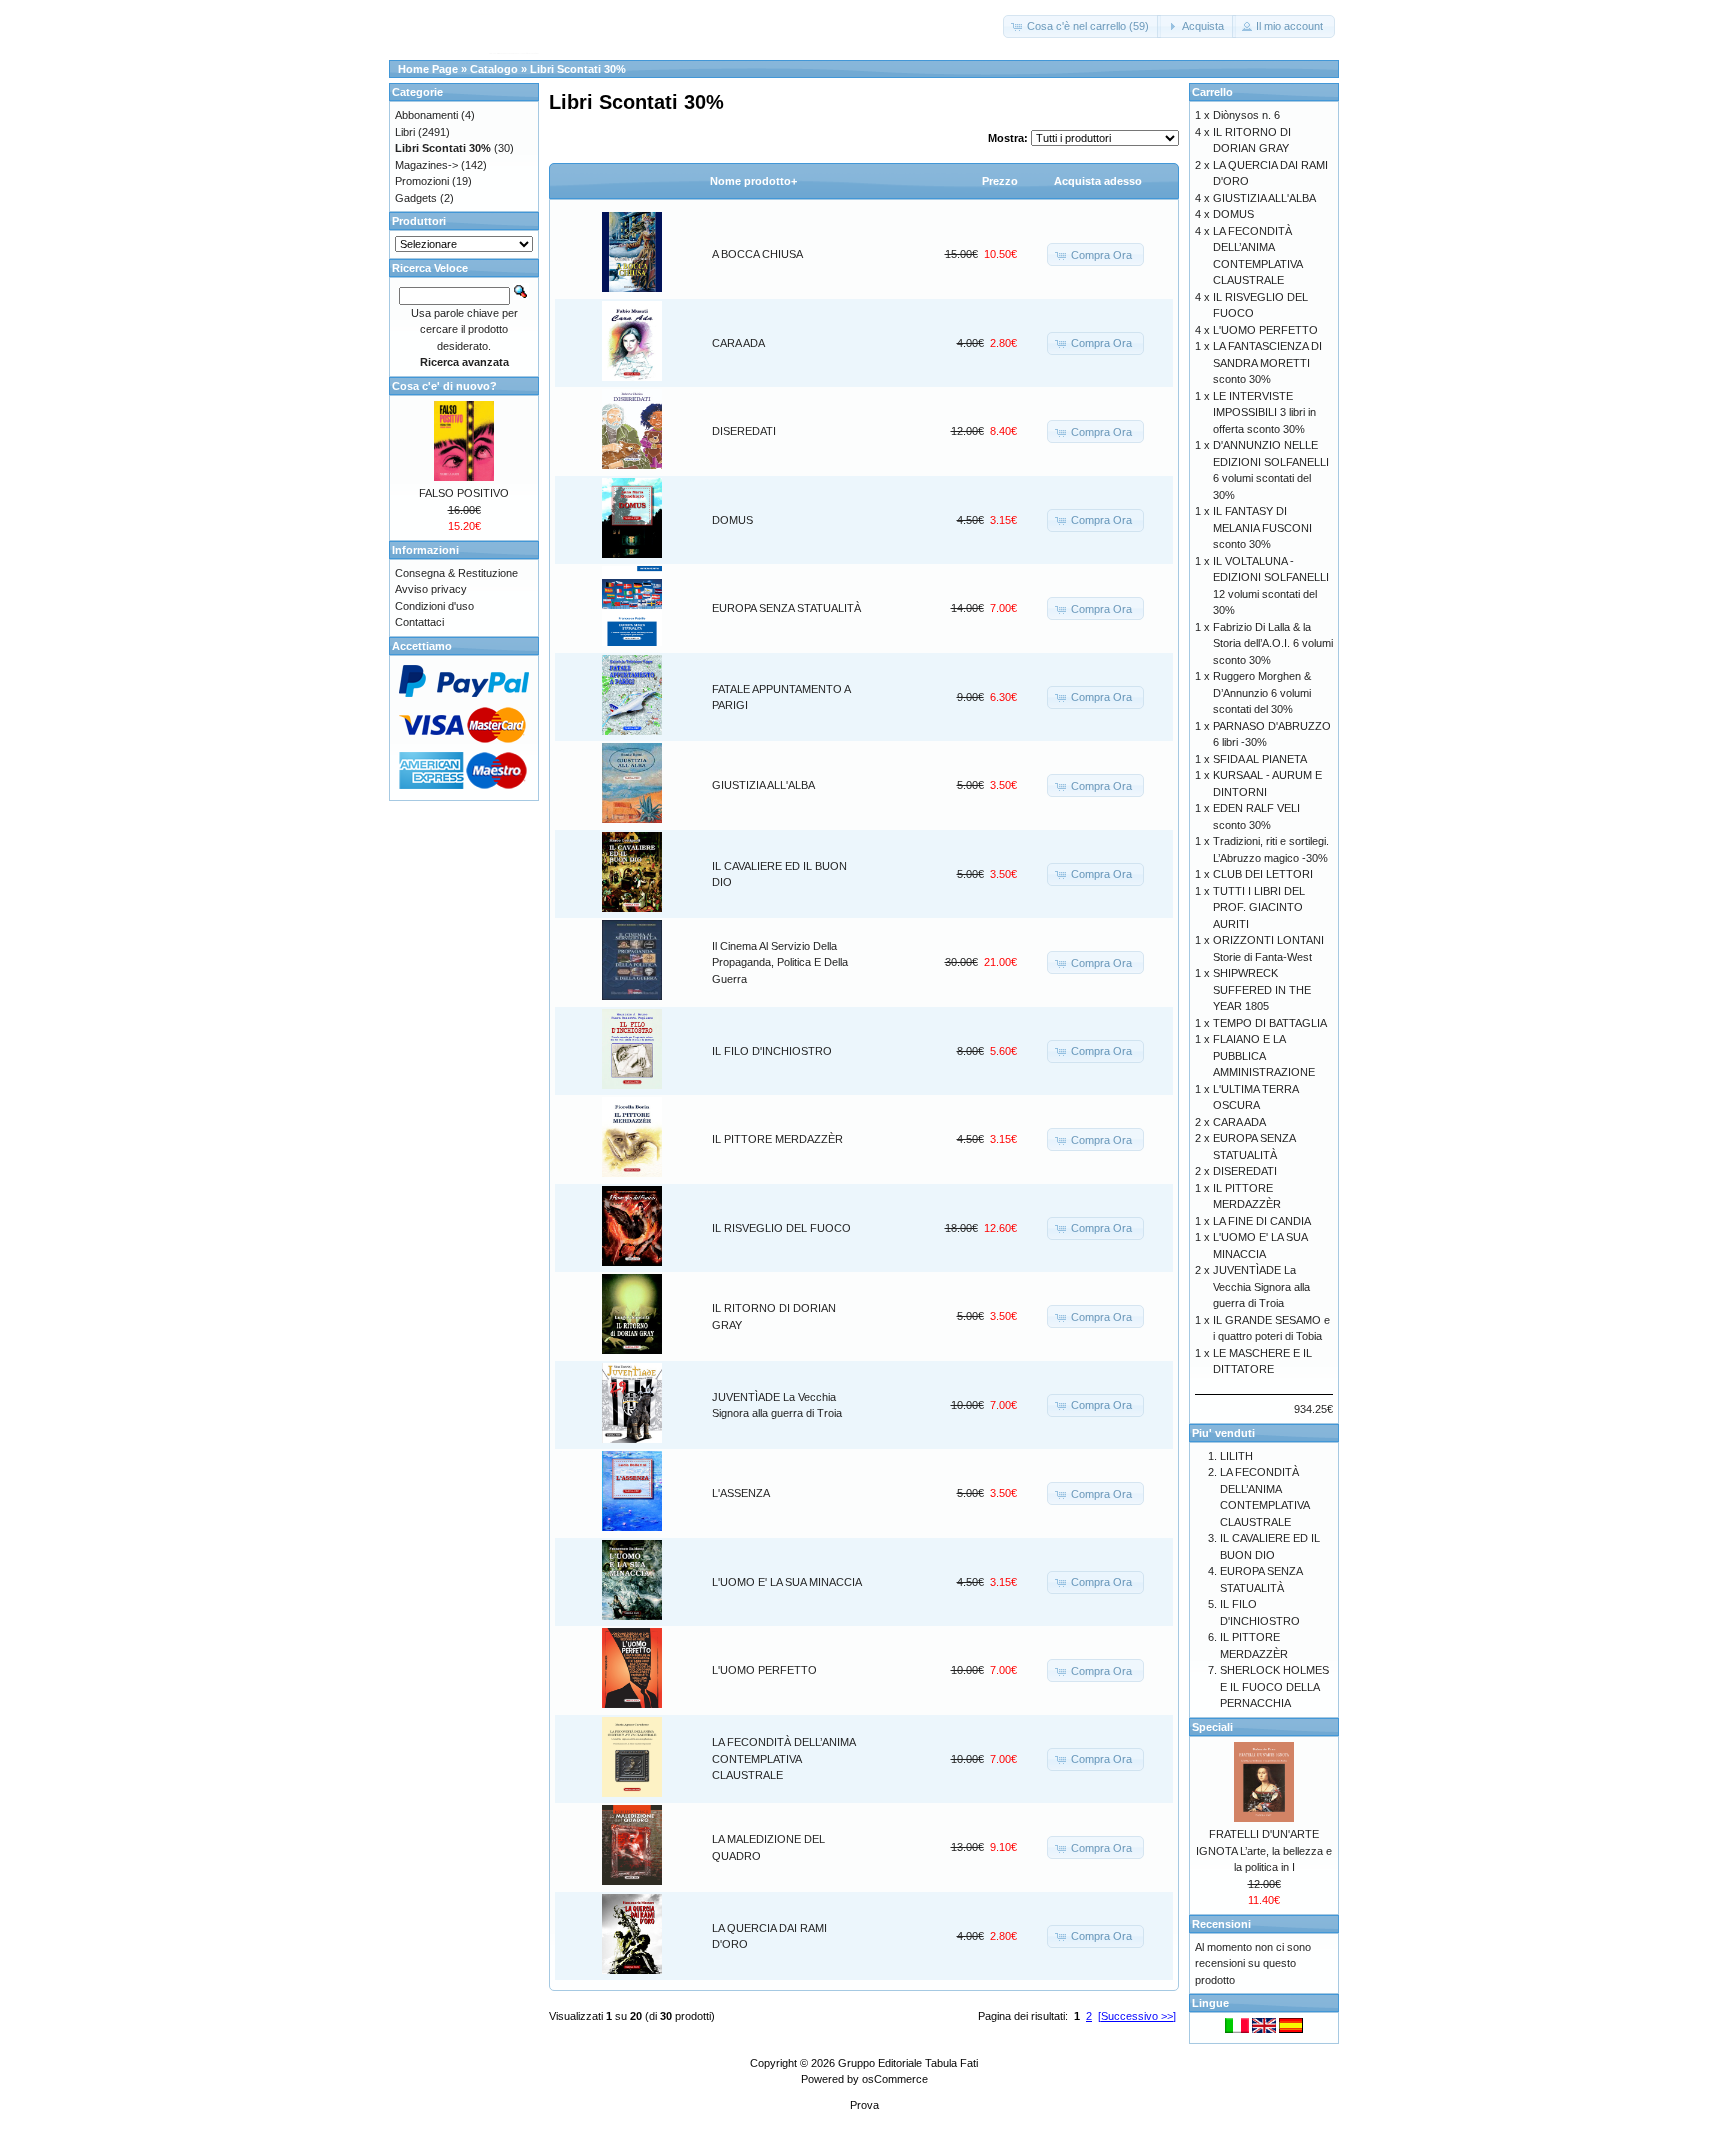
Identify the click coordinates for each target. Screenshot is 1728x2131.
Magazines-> (426, 165)
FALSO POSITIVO (464, 493)
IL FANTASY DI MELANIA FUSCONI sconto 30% (1262, 527)
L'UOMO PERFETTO (764, 1670)
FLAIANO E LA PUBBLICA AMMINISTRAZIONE (1264, 1055)
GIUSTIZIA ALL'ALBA (763, 785)
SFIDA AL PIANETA (1260, 759)
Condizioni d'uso (434, 606)
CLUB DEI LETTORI (1263, 874)
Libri (405, 132)
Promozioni (422, 181)
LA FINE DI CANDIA (1262, 1221)
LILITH (1236, 1456)
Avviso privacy (431, 589)
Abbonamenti (426, 115)
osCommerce (895, 2079)
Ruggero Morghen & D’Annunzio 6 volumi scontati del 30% (1262, 692)
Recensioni (1221, 1924)
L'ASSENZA (741, 1493)
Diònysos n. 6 (1246, 115)
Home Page (428, 69)
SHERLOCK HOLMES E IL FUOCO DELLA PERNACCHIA (1274, 1686)
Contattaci (419, 622)
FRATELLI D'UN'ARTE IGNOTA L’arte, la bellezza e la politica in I (1264, 1850)
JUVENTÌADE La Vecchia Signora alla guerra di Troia (1261, 1286)
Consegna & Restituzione (456, 573)
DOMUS (732, 520)
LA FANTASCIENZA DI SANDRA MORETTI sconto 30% (1267, 362)
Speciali (1212, 1727)
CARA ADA (738, 343)
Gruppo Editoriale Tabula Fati (908, 2063)
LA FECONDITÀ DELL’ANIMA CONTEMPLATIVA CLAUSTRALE (783, 1758)
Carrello (1212, 92)
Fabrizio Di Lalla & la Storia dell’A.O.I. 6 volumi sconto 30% (1273, 643)
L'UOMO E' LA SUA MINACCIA (787, 1582)
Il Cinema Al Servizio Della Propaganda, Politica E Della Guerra (780, 962)
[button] (1082, 26)
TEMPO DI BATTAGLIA (1270, 1023)
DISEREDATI (744, 431)
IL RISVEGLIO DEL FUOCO (781, 1228)
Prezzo (1000, 181)
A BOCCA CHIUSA (757, 254)
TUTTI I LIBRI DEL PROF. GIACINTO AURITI (1259, 907)
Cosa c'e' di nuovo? (444, 386)
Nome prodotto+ (753, 181)
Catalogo (494, 69)
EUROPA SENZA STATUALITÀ (786, 608)
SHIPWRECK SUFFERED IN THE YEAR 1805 (1262, 989)
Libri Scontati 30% (578, 69)
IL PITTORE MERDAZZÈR (777, 1139)
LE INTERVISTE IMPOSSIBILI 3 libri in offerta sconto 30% (1264, 412)
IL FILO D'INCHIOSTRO (772, 1051)
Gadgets (416, 198)
